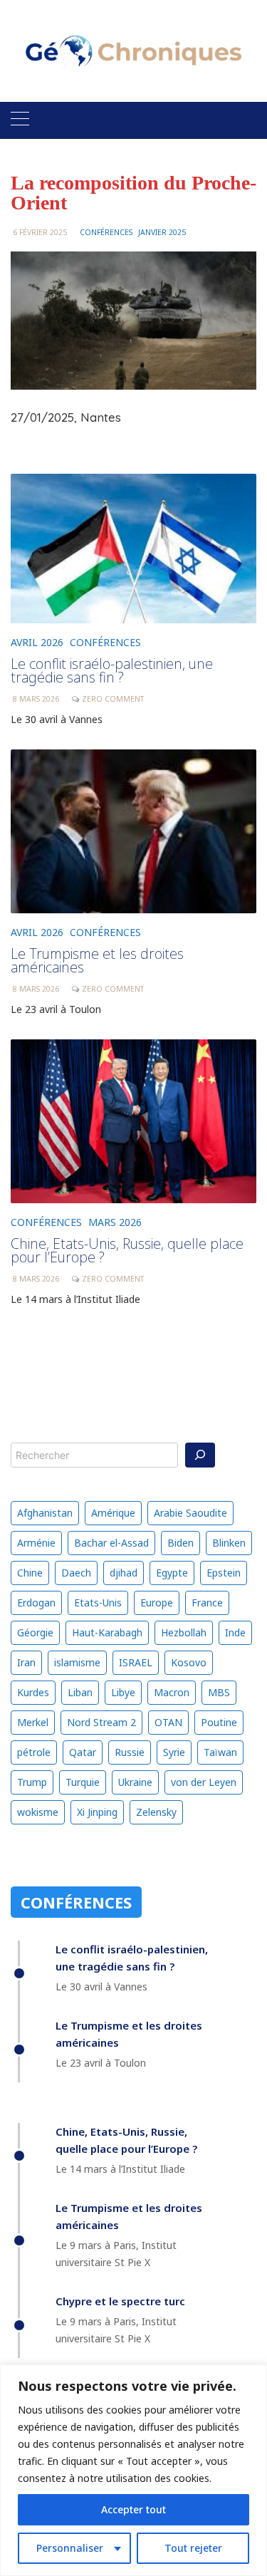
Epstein (224, 1573)
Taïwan (220, 1752)
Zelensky (156, 1812)
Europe (157, 1603)
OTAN (168, 1722)
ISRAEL (136, 1662)
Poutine (219, 1722)
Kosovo (189, 1662)
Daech (76, 1573)
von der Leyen (204, 1782)
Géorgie (35, 1632)
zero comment (113, 1279)
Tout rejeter (193, 2548)
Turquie (83, 1782)
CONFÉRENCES (106, 232)
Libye (123, 1692)
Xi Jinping (97, 1812)
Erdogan (36, 1603)
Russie (130, 1752)
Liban (80, 1692)
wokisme (38, 1812)
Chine (30, 1573)
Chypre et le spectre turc (120, 2301)
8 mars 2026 (36, 1279)
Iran (26, 1662)
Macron (172, 1692)
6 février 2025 (40, 232)
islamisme (77, 1662)
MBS (219, 1692)
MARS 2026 (115, 1222)
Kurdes (33, 1692)
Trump (32, 1782)
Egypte (172, 1573)
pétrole (34, 1752)
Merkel (33, 1722)
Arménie (36, 1543)
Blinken (229, 1543)
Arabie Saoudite (190, 1513)
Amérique (113, 1513)
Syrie (174, 1752)
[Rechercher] (200, 1455)
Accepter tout (133, 2509)
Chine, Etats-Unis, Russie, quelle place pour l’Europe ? (127, 1251)
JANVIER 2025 (162, 232)
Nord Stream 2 (101, 1722)
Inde (235, 1632)
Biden (180, 1543)
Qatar (83, 1752)
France (207, 1603)
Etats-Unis (98, 1603)
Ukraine (135, 1782)
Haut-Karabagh (107, 1632)
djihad (124, 1573)
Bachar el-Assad (111, 1543)
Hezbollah (184, 1632)
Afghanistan (45, 1513)
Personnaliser (70, 2548)
